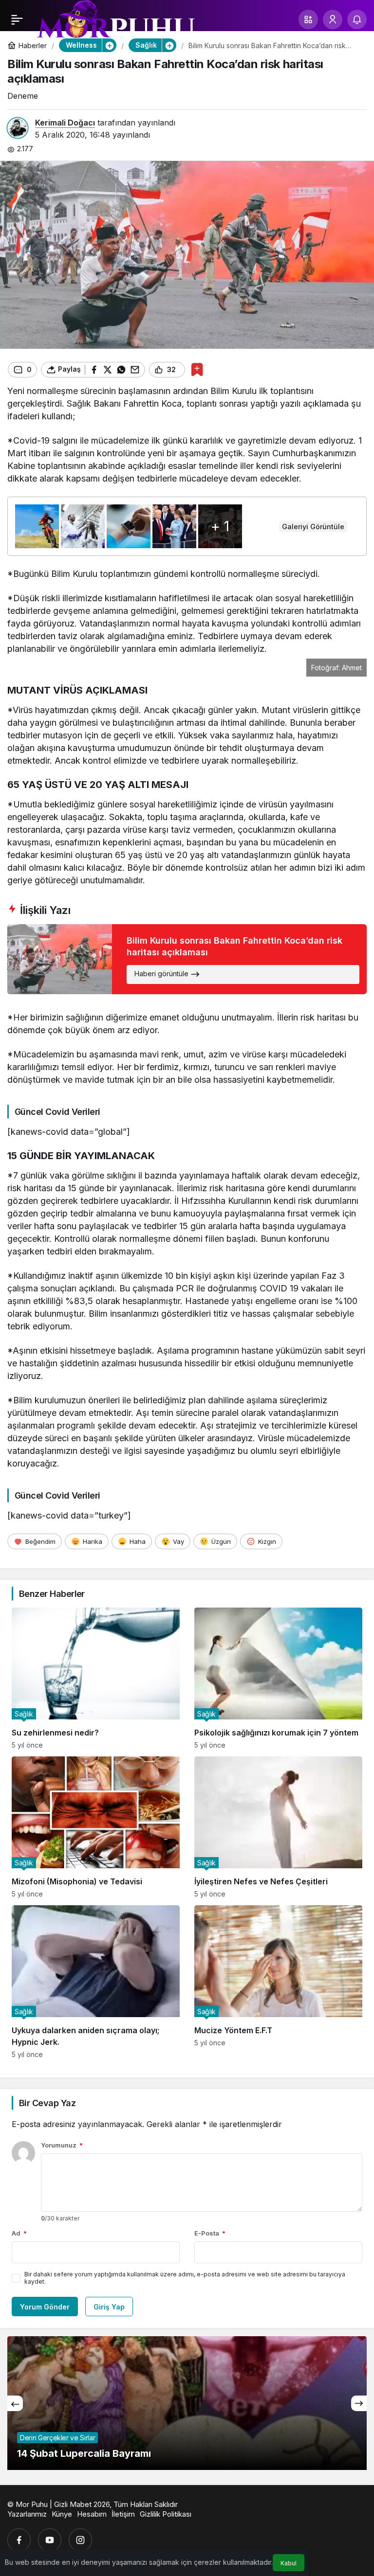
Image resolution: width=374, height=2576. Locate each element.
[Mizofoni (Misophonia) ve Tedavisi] (96, 1827)
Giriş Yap (109, 2307)
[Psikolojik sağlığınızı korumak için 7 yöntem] (278, 1678)
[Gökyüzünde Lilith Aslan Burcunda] (187, 2403)
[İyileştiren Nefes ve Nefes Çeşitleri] (278, 1827)
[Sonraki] (359, 2403)
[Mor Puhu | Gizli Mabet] (115, 23)
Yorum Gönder (45, 2307)
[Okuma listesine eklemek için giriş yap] (197, 369)
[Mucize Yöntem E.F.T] (278, 1982)
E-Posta (210, 2233)
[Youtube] (50, 2540)
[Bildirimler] (357, 19)
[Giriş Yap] (333, 19)
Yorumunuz (62, 2145)
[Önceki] (15, 2403)
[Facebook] (19, 2540)
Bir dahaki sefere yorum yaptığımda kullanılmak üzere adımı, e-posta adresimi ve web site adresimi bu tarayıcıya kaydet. (185, 2278)
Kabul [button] (289, 2563)
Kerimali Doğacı (65, 123)
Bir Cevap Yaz (47, 2103)
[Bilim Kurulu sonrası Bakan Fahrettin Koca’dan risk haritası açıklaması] (187, 959)
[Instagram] (80, 2540)
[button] (308, 19)
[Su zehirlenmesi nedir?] (96, 1678)
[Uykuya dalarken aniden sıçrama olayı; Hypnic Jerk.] (96, 1982)
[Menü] (17, 19)
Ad (19, 2233)
